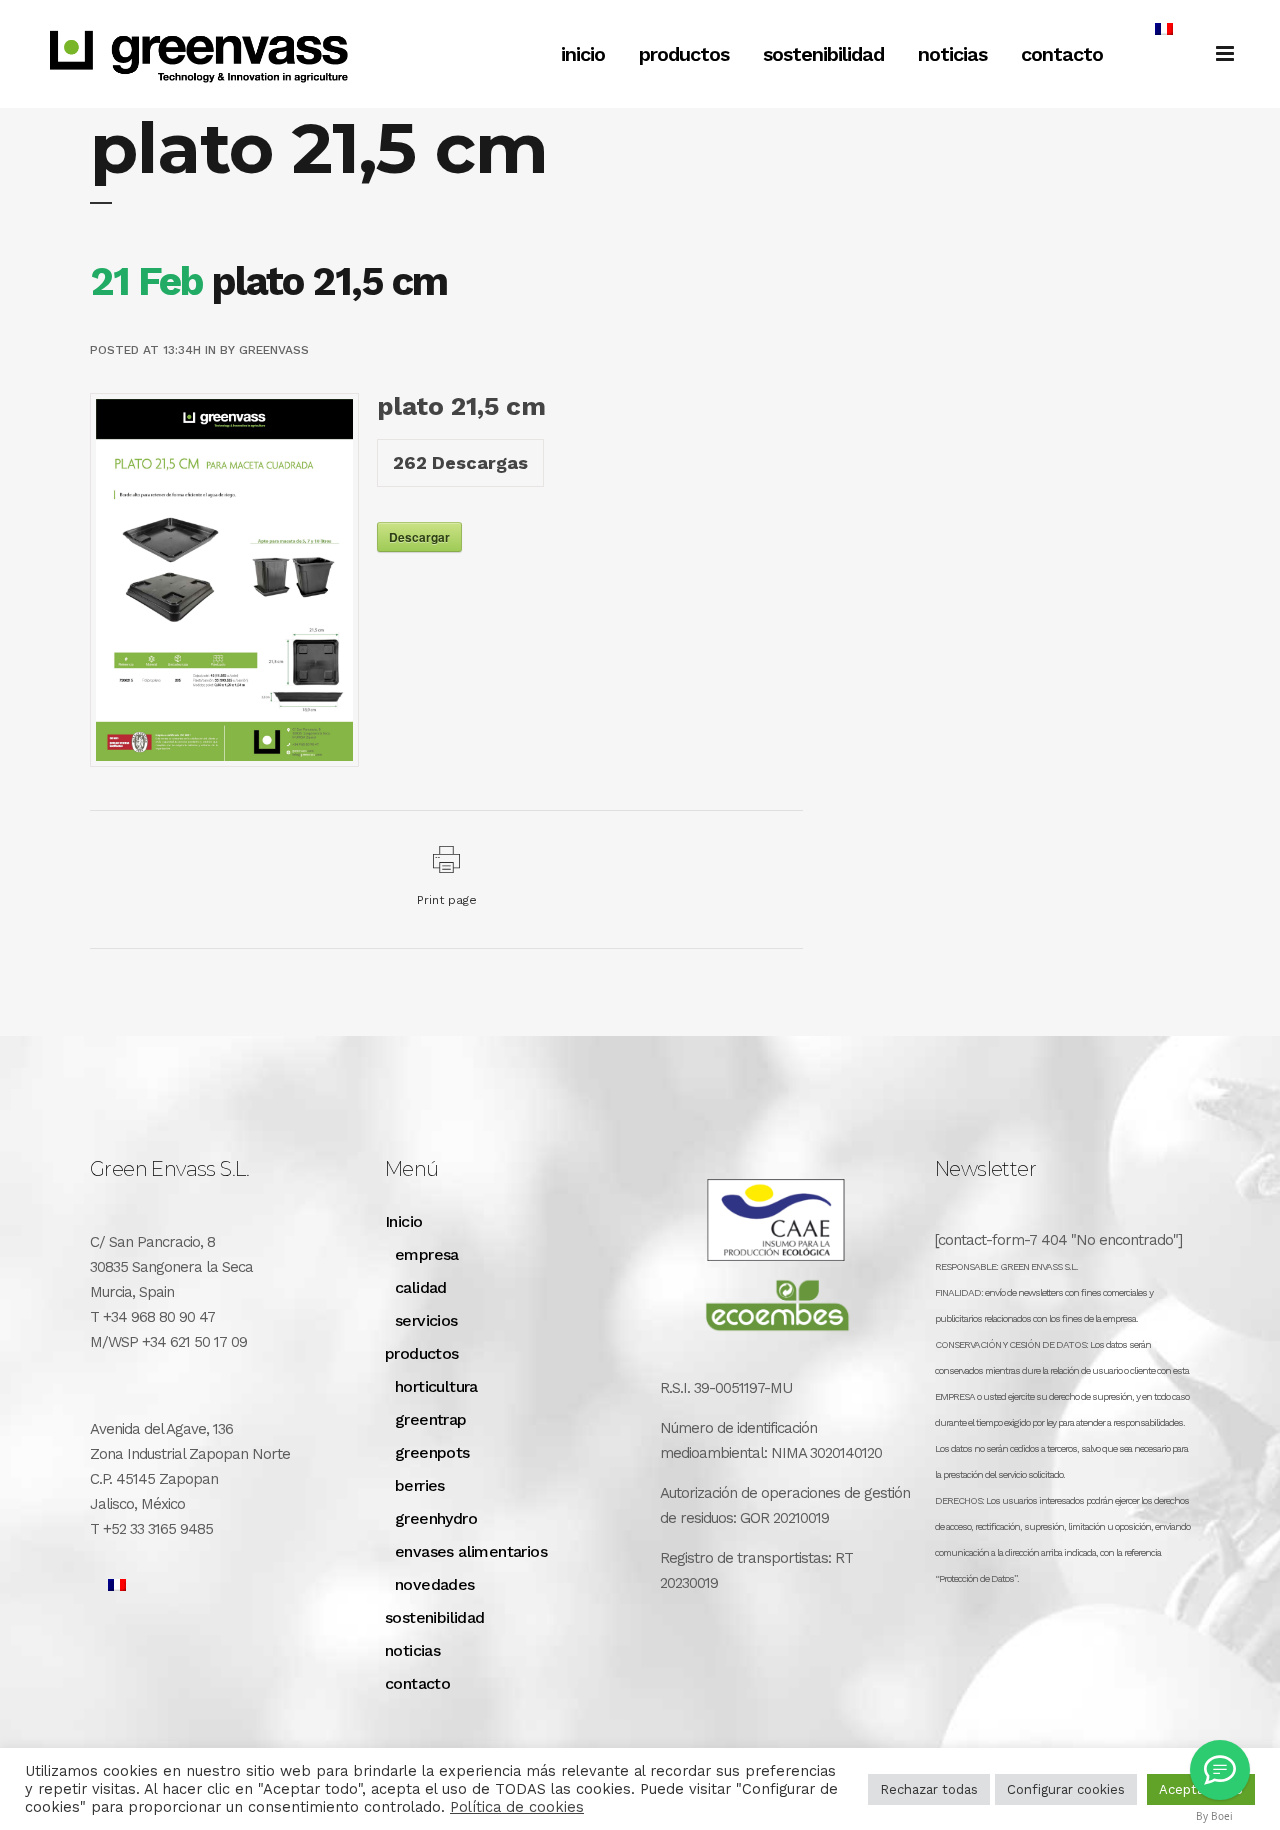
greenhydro (436, 1518)
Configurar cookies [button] (1066, 1789)
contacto (417, 1683)
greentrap (431, 1419)
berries (420, 1485)
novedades (435, 1584)
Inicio (403, 1221)
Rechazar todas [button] (929, 1789)
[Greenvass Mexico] (1220, 1770)
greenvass (274, 350)
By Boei (1214, 1816)
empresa (427, 1254)
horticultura (436, 1386)
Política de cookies (517, 1807)
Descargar (419, 537)
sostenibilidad (435, 1617)
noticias (412, 1650)
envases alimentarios (471, 1551)
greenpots (432, 1452)
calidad (421, 1287)
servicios (426, 1320)
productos (422, 1353)
